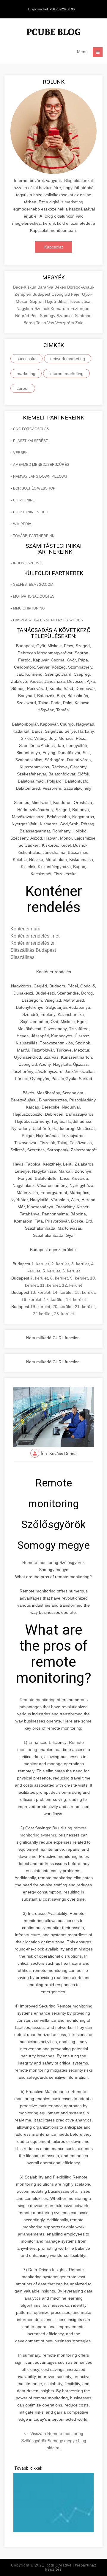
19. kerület (40, 1307)
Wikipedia (22, 524)
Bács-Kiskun (25, 287)
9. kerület (79, 1278)
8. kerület (59, 1278)
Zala (79, 323)
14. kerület (63, 1292)
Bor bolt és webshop (34, 488)
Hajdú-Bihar (57, 301)
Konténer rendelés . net (35, 936)
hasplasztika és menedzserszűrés (48, 620)
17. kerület (54, 1299)
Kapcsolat (53, 247)
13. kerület (40, 1292)
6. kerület (71, 1271)
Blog (49, 216)
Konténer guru (25, 929)
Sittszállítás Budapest (33, 950)
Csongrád (61, 294)
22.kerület (42, 1314)
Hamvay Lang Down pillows (40, 476)
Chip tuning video (31, 512)
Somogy (48, 316)
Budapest (42, 294)
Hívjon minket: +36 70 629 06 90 (51, 9)
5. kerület (51, 1271)
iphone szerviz (28, 563)
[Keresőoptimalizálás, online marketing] (53, 33)
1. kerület (40, 1264)
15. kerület (85, 1292)
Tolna (42, 323)
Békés (61, 287)
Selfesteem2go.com (33, 585)
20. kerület (63, 1307)
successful (26, 359)
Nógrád (23, 316)
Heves (75, 301)
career (23, 388)
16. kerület (31, 1299)
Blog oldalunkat (79, 181)
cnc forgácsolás (31, 429)
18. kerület (76, 1299)
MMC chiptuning (29, 608)
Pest (35, 316)
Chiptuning (24, 500)
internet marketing (66, 373)
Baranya (46, 287)
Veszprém (65, 323)
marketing (26, 373)
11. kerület (50, 1285)
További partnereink (34, 536)
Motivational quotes (34, 596)
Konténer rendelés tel (33, 943)
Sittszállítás (22, 957)
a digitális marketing (64, 202)
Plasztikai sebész (30, 441)
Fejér (77, 294)
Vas (51, 323)
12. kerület (72, 1285)
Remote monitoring (38, 1700)
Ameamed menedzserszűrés (41, 465)
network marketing (68, 359)
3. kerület (80, 1264)
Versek (20, 453)
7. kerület (39, 1278)
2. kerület (60, 1264)
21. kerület (85, 1307)
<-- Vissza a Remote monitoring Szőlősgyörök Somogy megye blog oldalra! (54, 2441)
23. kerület (64, 1314)
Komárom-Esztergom (71, 308)
